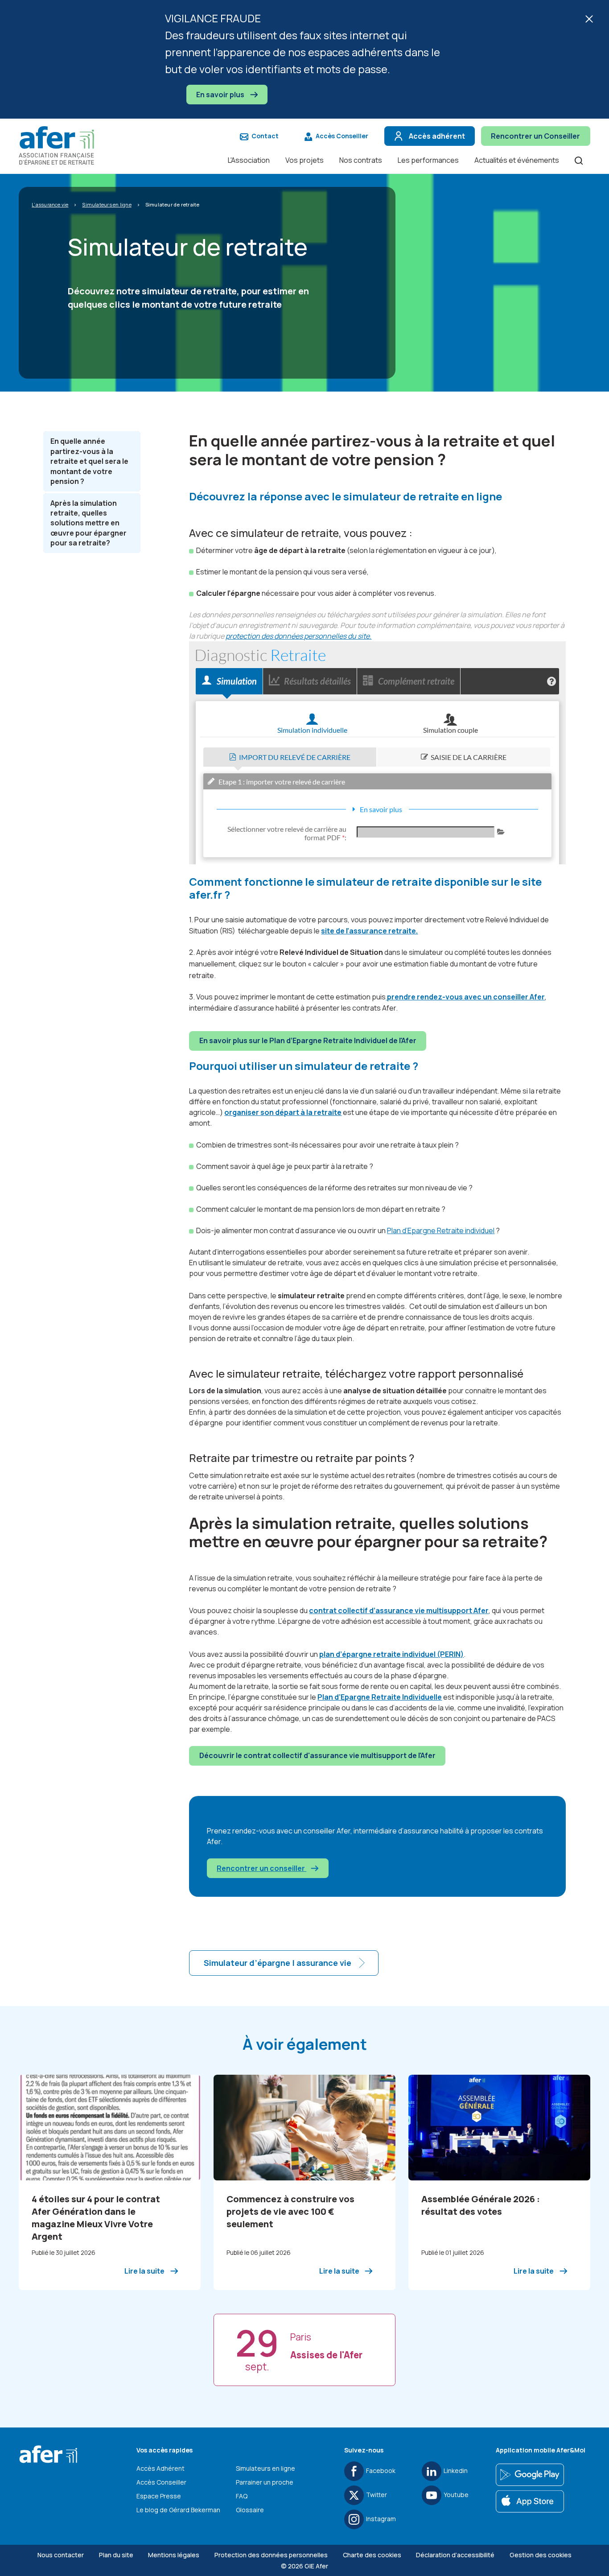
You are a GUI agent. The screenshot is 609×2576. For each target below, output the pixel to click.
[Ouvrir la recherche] (579, 160)
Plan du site (116, 2555)
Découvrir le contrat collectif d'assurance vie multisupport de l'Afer (317, 1755)
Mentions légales (174, 2555)
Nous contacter (61, 2555)
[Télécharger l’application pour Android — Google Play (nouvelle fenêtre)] (530, 2475)
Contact (265, 136)
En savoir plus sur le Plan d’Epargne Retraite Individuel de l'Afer (308, 1040)
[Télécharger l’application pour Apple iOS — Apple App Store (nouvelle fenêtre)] (530, 2502)
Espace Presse (159, 2496)
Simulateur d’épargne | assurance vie (278, 1963)
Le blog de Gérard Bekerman (178, 2510)
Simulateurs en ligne (265, 2468)
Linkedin (456, 2471)
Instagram (381, 2519)
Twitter (377, 2495)
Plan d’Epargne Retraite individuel (441, 1230)
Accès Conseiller (342, 136)
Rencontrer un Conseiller (535, 136)
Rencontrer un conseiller (261, 1868)
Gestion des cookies (541, 2555)
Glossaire (250, 2510)
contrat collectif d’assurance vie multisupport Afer (399, 1610)
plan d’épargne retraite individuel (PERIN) (391, 1654)
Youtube (456, 2495)
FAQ (242, 2496)
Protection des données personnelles (271, 2555)
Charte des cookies (372, 2555)
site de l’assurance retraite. (369, 931)
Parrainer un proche (265, 2482)
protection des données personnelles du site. (298, 636)
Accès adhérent (437, 136)
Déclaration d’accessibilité (455, 2555)
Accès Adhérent (160, 2468)
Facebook (381, 2471)
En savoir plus (221, 95)
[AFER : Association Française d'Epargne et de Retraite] (61, 145)
